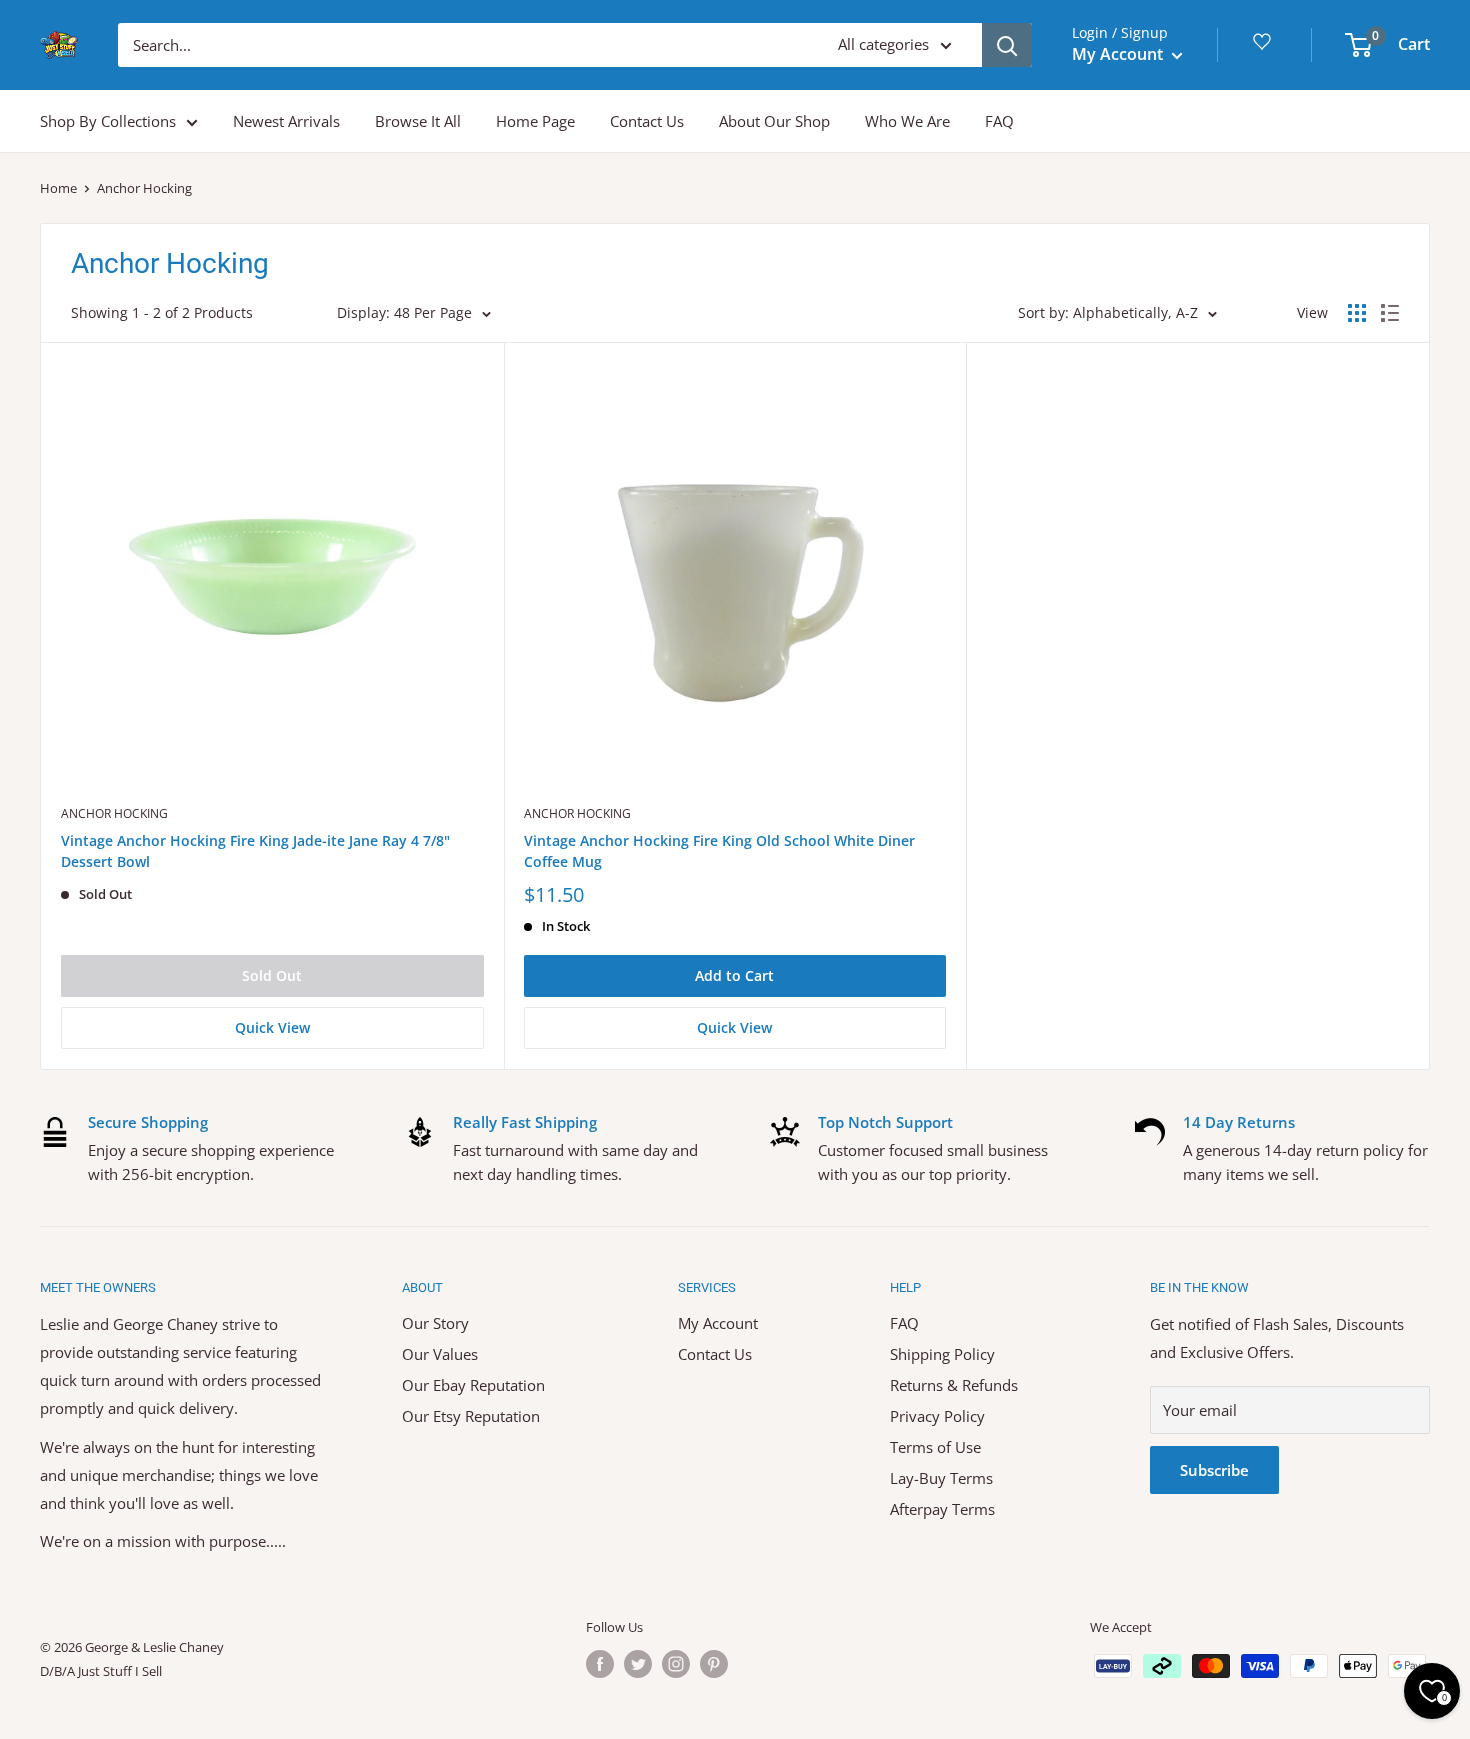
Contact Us (647, 121)
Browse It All (418, 121)
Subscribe (1214, 1470)
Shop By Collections (108, 121)
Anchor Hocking (114, 813)
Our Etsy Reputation (471, 1416)
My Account (1119, 54)
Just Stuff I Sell (120, 1671)
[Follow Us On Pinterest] (714, 1664)
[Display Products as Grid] (1357, 313)
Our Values (440, 1354)
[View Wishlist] (1265, 48)
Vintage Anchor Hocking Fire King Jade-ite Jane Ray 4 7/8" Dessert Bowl (255, 851)
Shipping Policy (942, 1354)
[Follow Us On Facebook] (600, 1664)
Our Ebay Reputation (473, 1385)
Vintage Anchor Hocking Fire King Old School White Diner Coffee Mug (719, 851)
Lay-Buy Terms (941, 1478)
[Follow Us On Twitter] (638, 1664)
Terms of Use (935, 1447)
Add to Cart (734, 975)
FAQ (999, 121)
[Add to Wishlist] (488, 358)
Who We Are (907, 121)
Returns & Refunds (954, 1385)
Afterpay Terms (942, 1509)
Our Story (435, 1323)
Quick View (272, 1027)
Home (58, 188)
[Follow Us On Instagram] (676, 1664)
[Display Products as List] (1390, 313)
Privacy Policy (937, 1416)
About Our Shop (774, 121)
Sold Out (272, 975)
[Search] (1007, 45)
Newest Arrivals (286, 121)
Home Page (535, 121)
